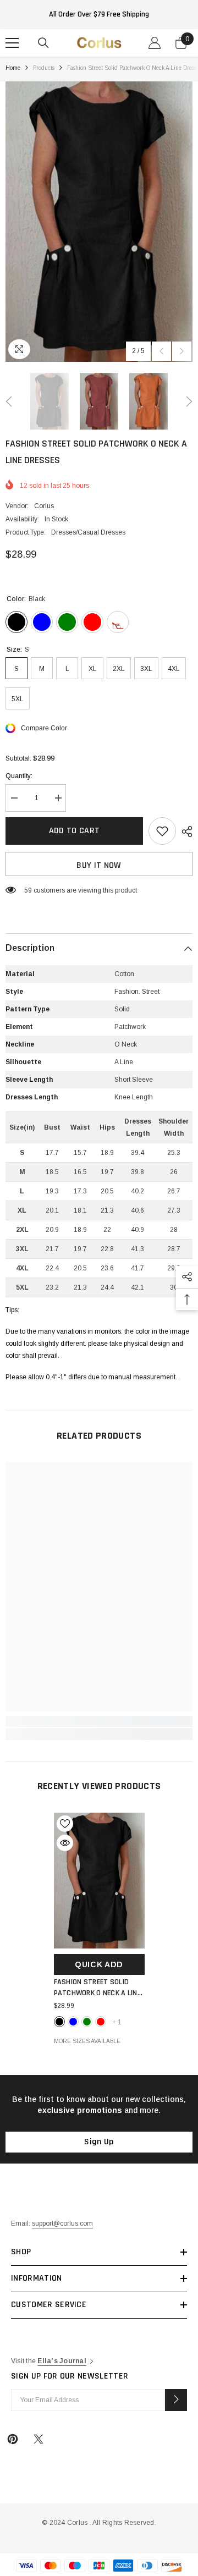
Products (44, 68)
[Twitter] (38, 2439)
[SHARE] (184, 832)
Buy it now (99, 865)
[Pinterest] (13, 2439)
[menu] (12, 43)
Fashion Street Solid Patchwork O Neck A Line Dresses (97, 1988)
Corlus (44, 506)
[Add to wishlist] (162, 831)
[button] (161, 351)
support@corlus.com (62, 2223)
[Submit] (176, 2400)
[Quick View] (65, 1843)
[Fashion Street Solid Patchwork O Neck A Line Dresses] (99, 1881)
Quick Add (99, 1964)
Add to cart (75, 831)
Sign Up (99, 2142)
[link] (99, 1721)
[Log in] (155, 43)
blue (73, 2022)
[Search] (43, 43)
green (87, 2022)
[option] (99, 222)
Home (13, 68)
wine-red (101, 2022)
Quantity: (19, 776)
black (59, 2022)
